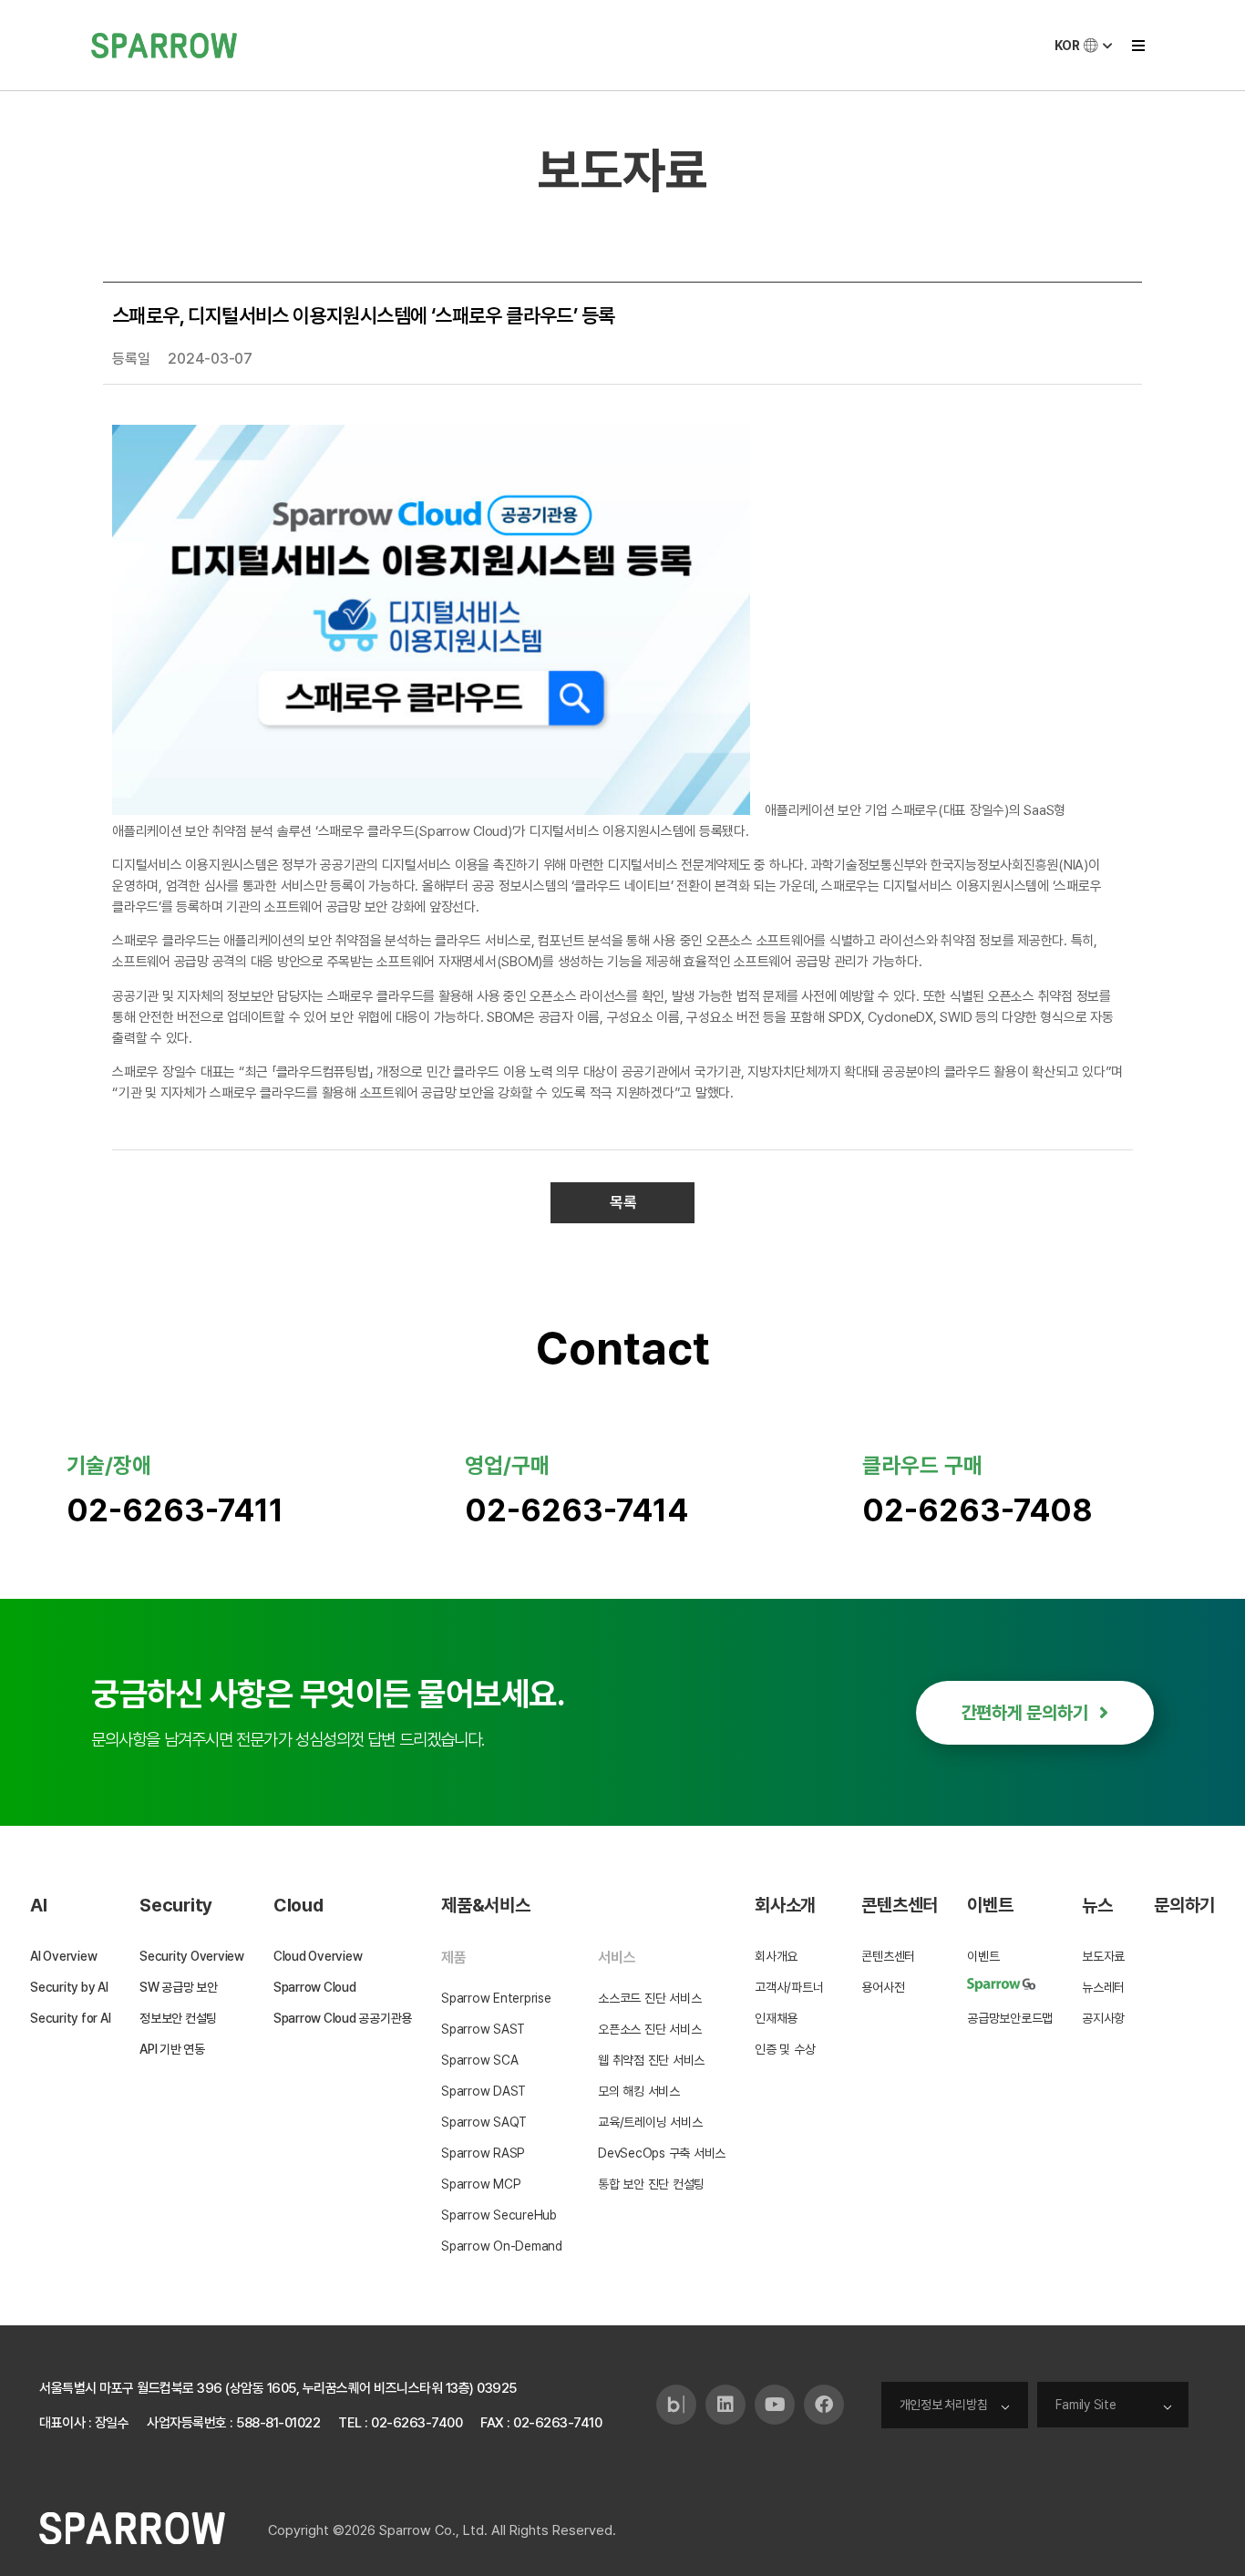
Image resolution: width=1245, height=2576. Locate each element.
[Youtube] (775, 2405)
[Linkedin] (725, 2405)
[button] (1138, 45)
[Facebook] (824, 2405)
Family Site (1086, 2405)
